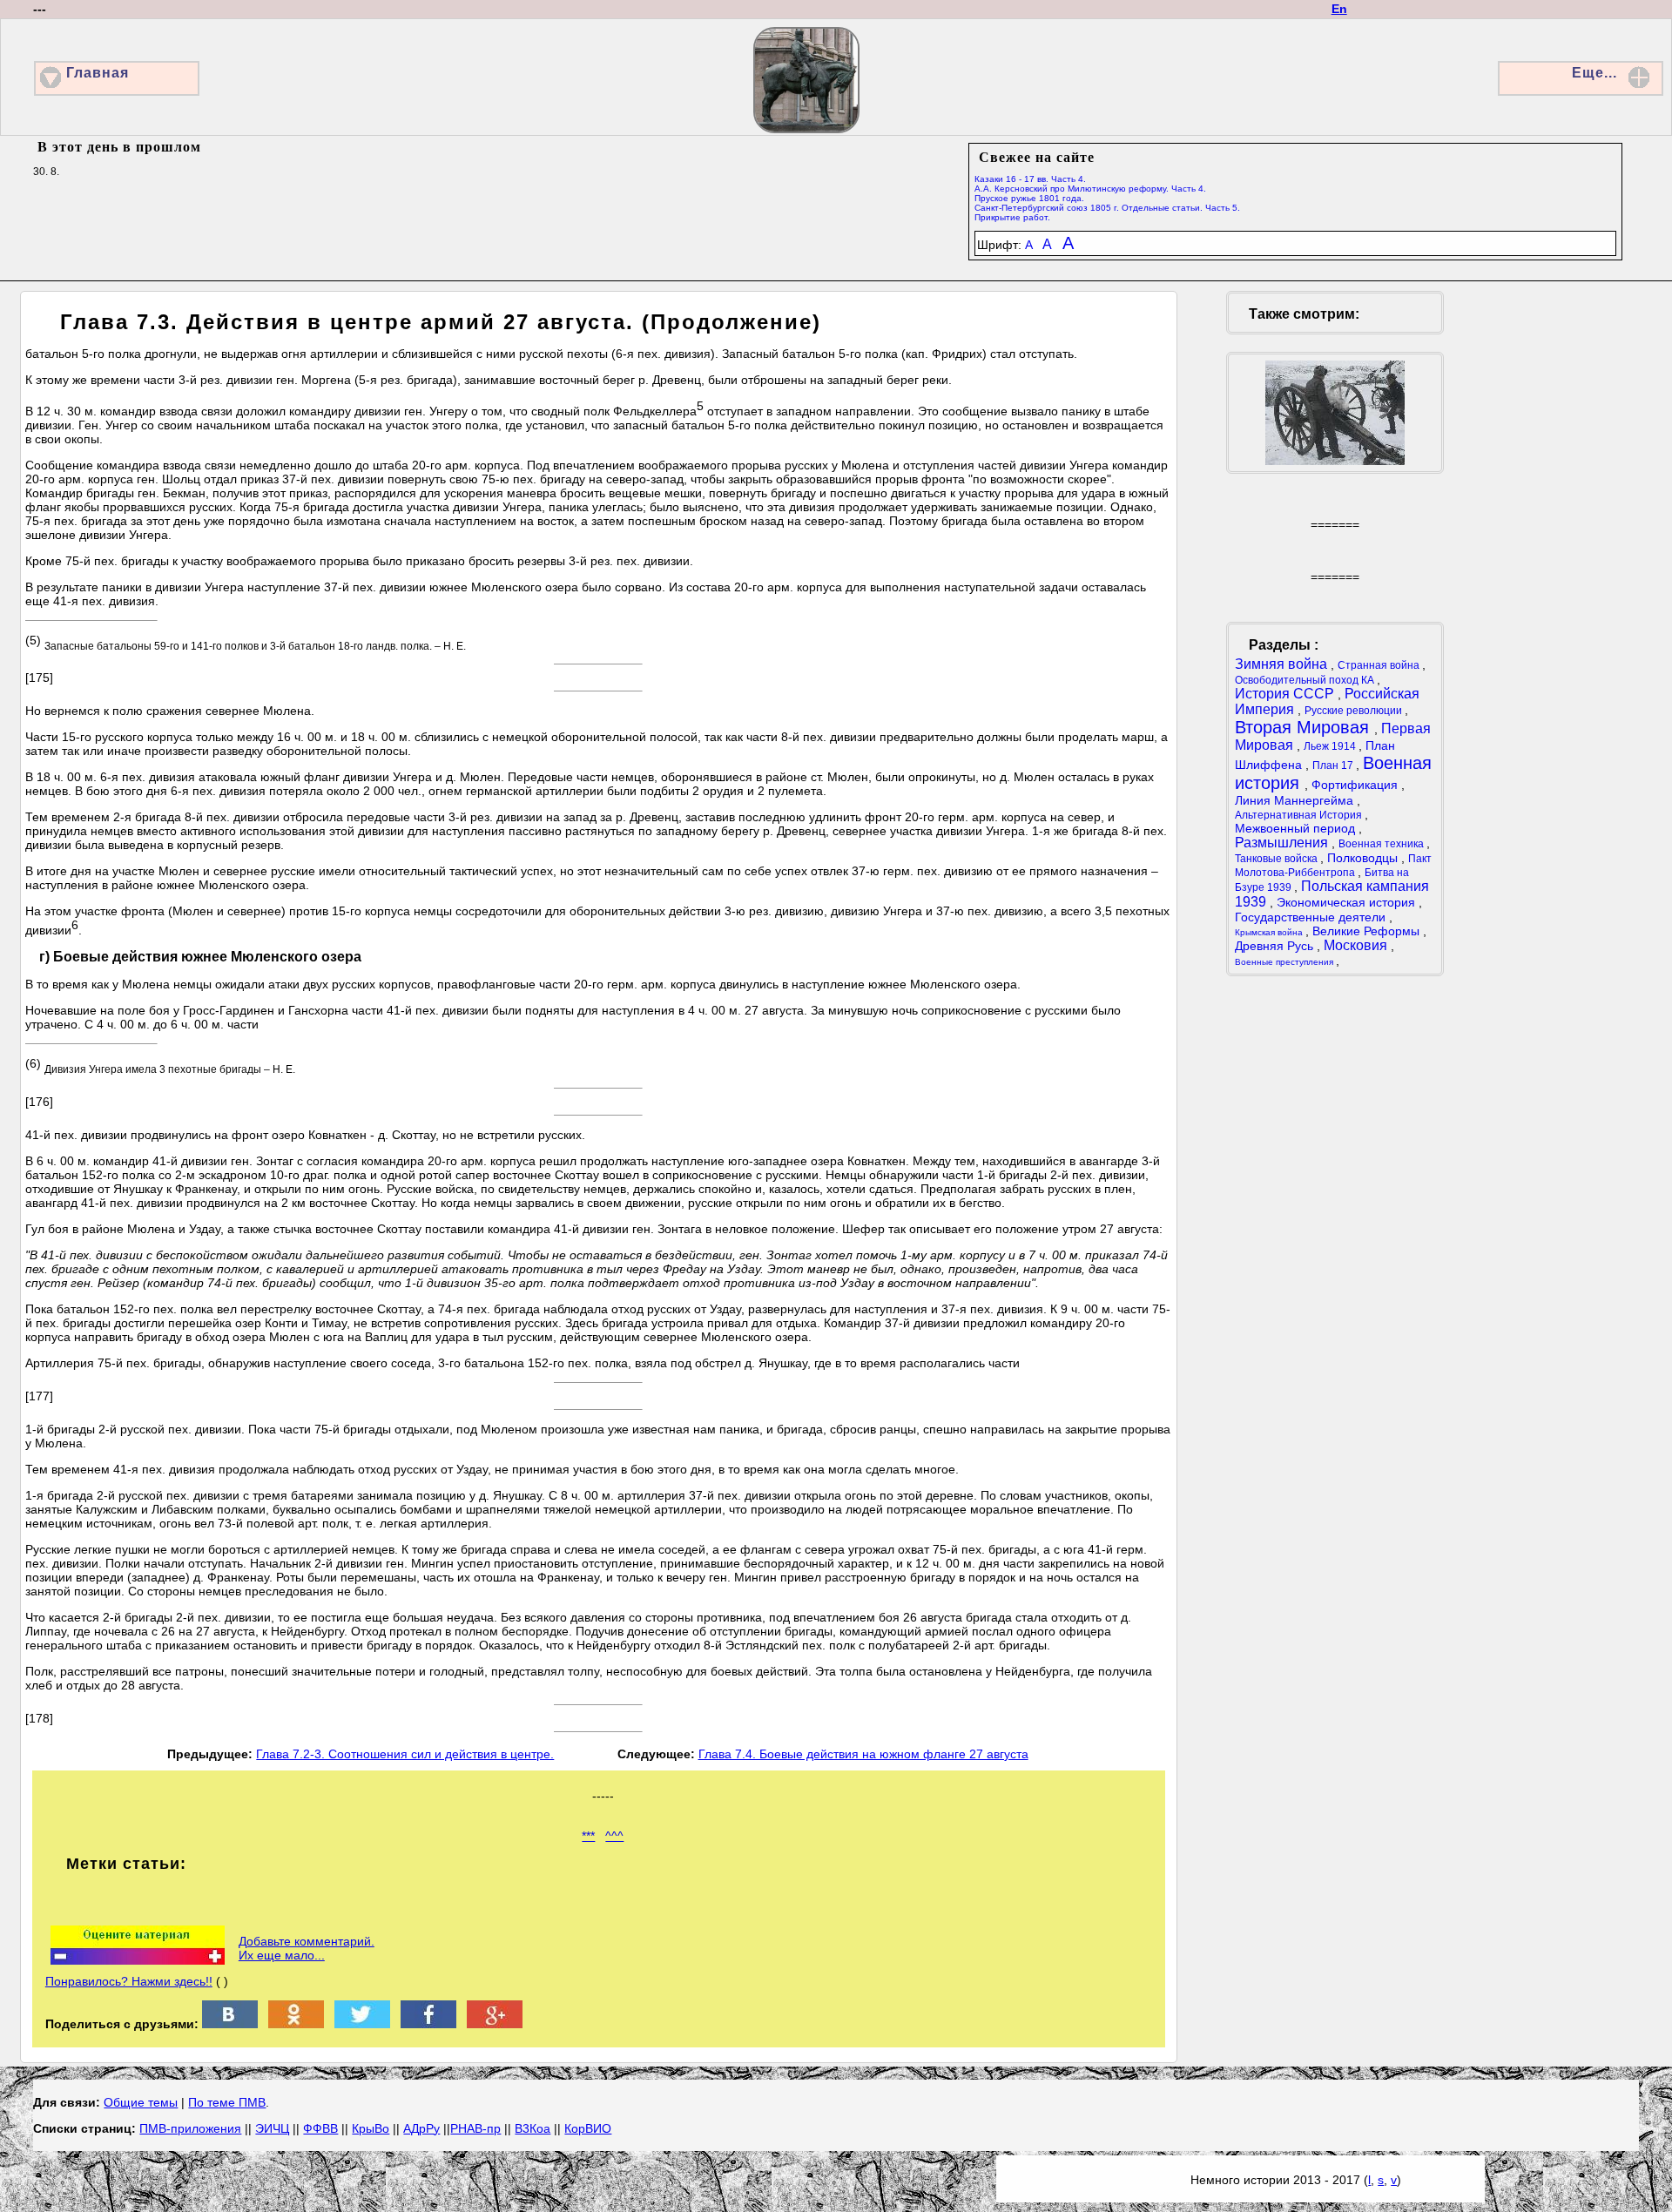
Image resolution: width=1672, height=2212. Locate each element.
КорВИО (588, 2128)
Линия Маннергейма (1296, 800)
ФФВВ (320, 2128)
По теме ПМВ (227, 2102)
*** (588, 1836)
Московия (1357, 945)
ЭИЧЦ (272, 2128)
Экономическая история (1348, 902)
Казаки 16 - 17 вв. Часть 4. (1030, 179)
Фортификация (1356, 785)
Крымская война (1270, 932)
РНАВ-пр (475, 2128)
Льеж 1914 (1331, 746)
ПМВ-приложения (190, 2128)
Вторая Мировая (1305, 727)
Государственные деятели (1312, 917)
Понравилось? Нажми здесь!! (129, 1981)
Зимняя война (1283, 664)
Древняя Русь (1276, 946)
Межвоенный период (1297, 828)
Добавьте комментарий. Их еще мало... (307, 1948)
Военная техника (1382, 844)
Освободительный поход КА (1306, 680)
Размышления (1283, 843)
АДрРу (421, 2128)
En (1339, 9)
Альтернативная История (1300, 815)
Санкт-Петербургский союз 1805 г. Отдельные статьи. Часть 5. (1107, 208)
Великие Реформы (1368, 931)
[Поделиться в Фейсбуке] (428, 2024)
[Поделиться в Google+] (495, 2024)
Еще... (1594, 73)
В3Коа (533, 2128)
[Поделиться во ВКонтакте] (230, 2024)
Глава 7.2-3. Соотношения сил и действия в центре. (405, 1754)
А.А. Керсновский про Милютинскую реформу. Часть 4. (1090, 189)
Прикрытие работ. (1012, 217)
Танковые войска (1278, 859)
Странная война (1380, 665)
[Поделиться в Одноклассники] (296, 2024)
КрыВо (371, 2128)
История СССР (1286, 694)
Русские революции (1355, 711)
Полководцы (1364, 858)
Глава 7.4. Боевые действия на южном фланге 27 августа (863, 1754)
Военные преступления (1285, 962)
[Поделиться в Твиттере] (362, 2024)
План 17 (1334, 765)
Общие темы (141, 2102)
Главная (98, 73)
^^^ (614, 1836)
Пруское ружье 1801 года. (1029, 198)
